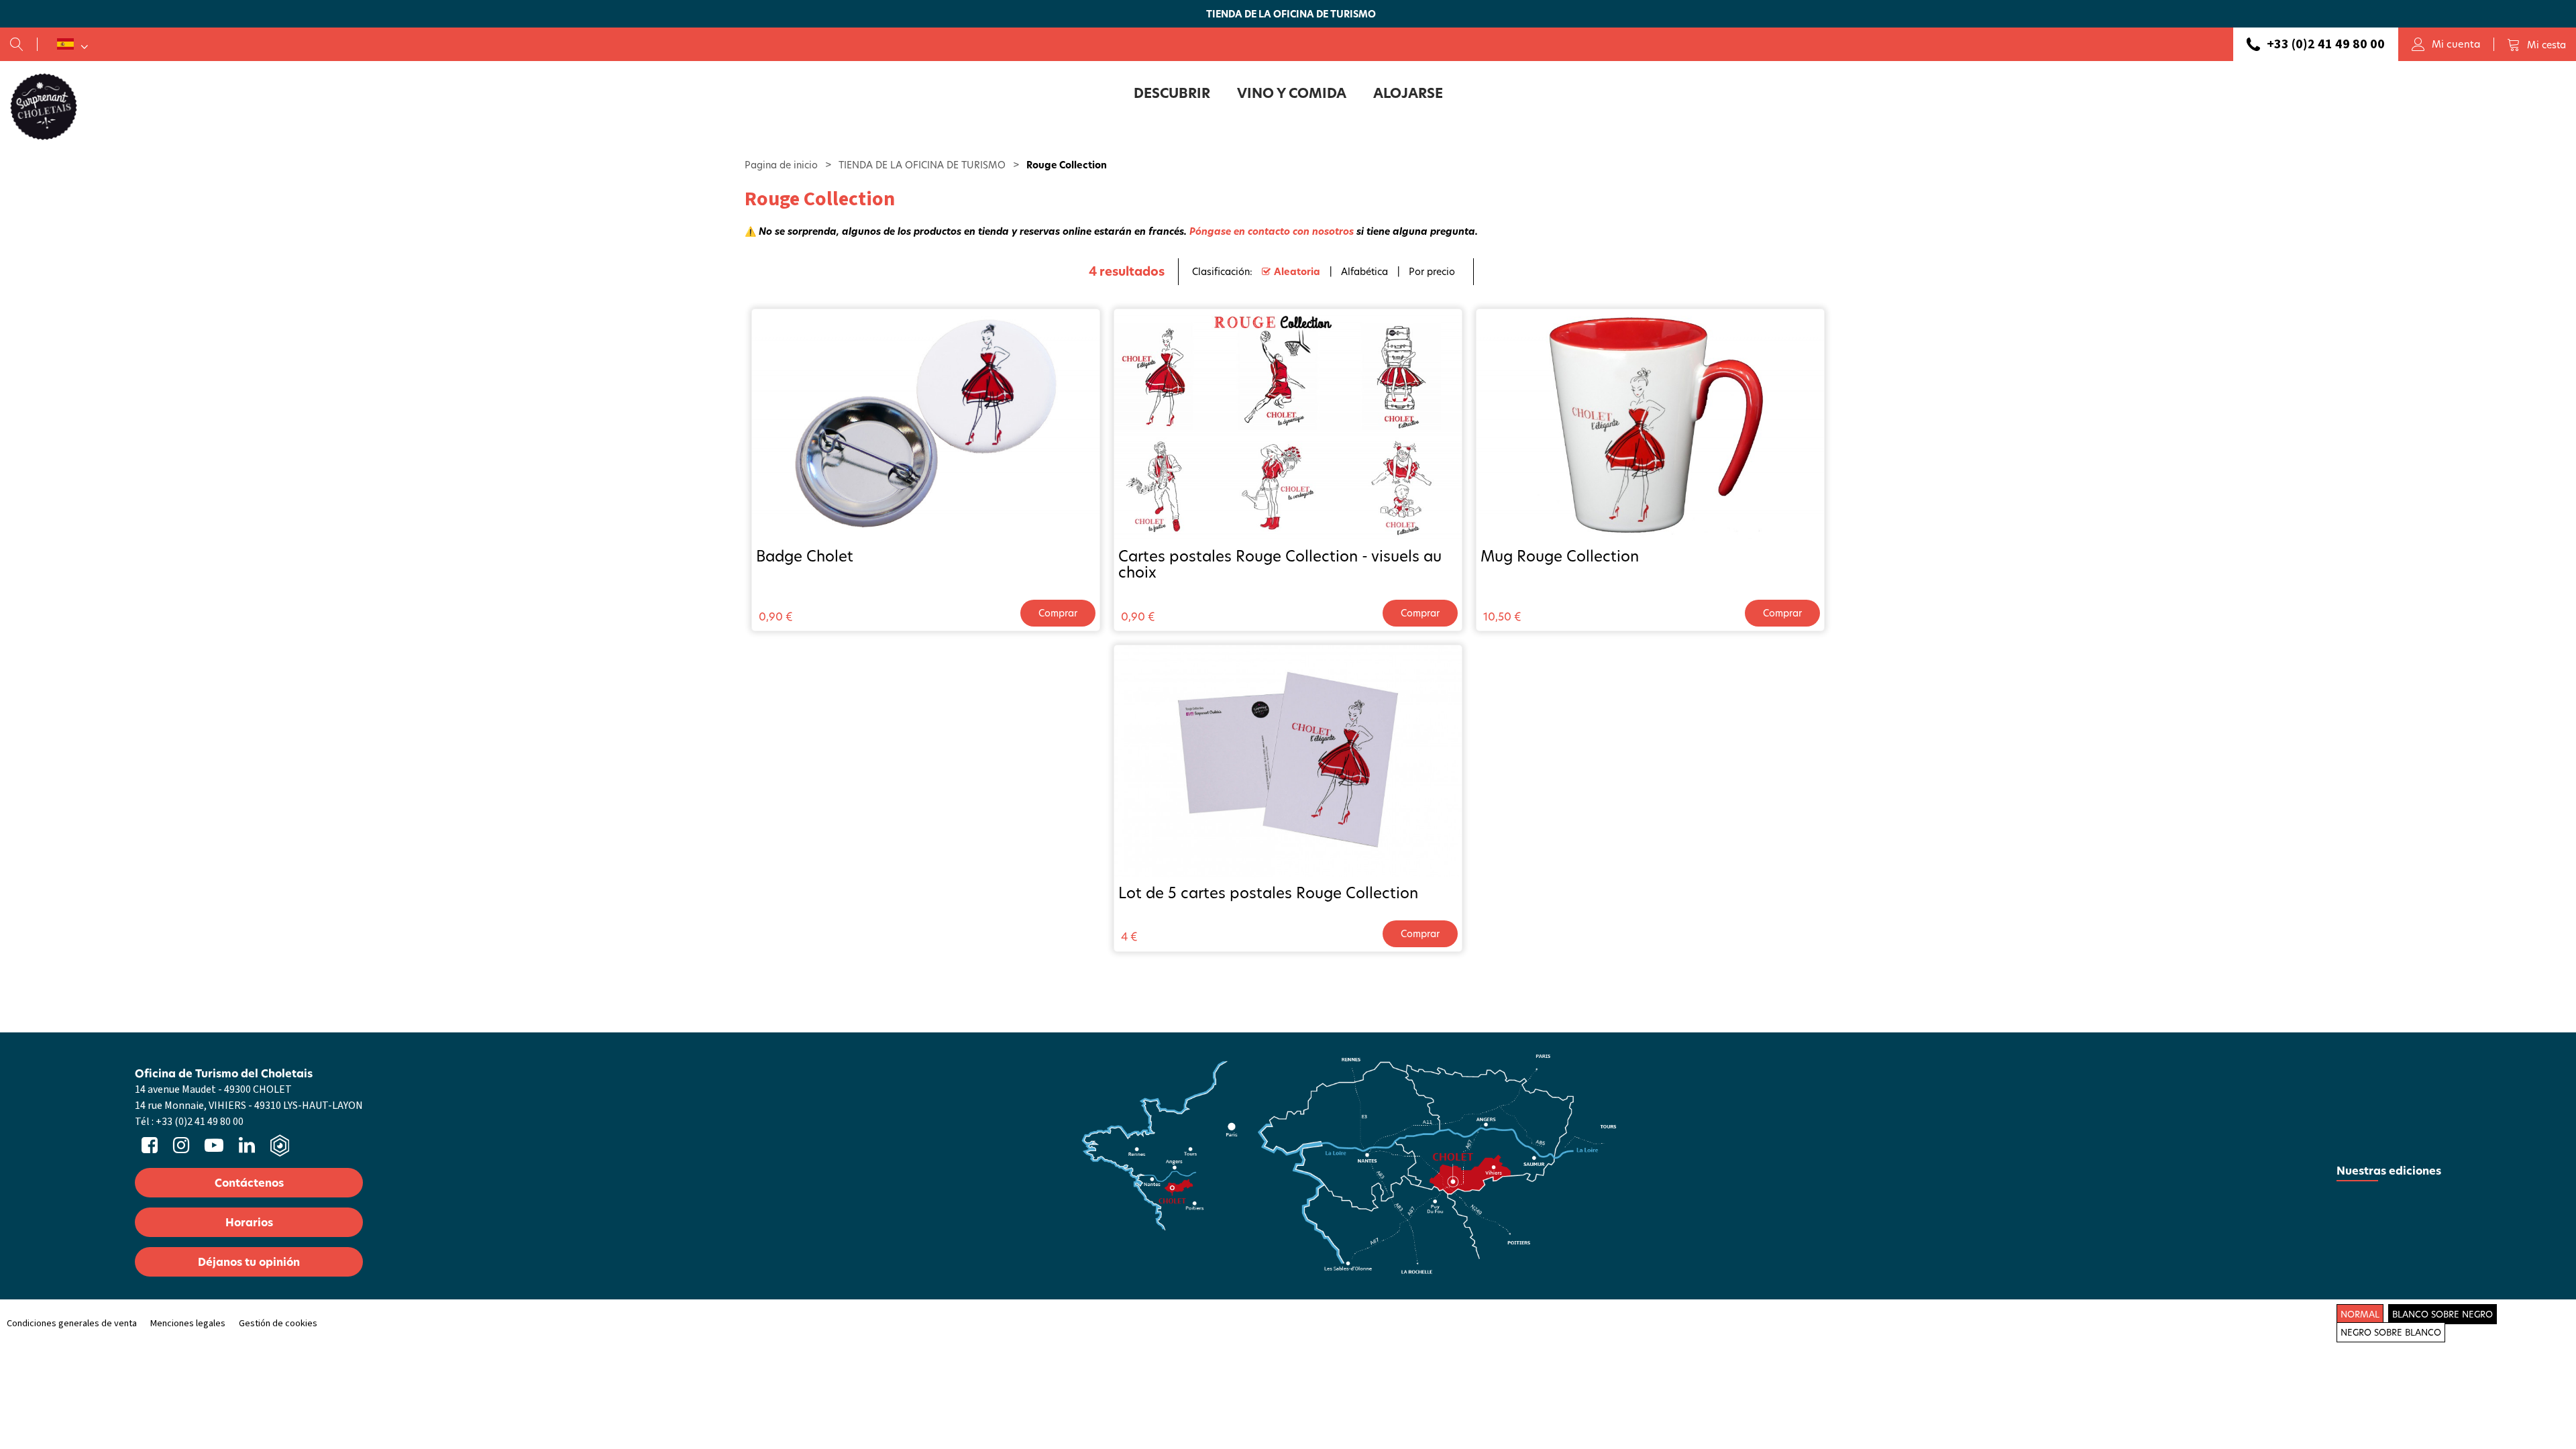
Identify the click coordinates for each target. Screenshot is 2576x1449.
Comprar (1058, 613)
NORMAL (2360, 1314)
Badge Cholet (805, 556)
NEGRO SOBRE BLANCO (2391, 1332)
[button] (2536, 44)
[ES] (72, 44)
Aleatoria (1297, 271)
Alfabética (1364, 271)
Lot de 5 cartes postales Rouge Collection (1268, 893)
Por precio (1432, 271)
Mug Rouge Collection (1560, 556)
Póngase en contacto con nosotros (1272, 231)
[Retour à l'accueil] (44, 106)
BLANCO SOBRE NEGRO (2443, 1314)
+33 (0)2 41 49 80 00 (2326, 44)
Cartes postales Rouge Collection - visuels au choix (1280, 564)
